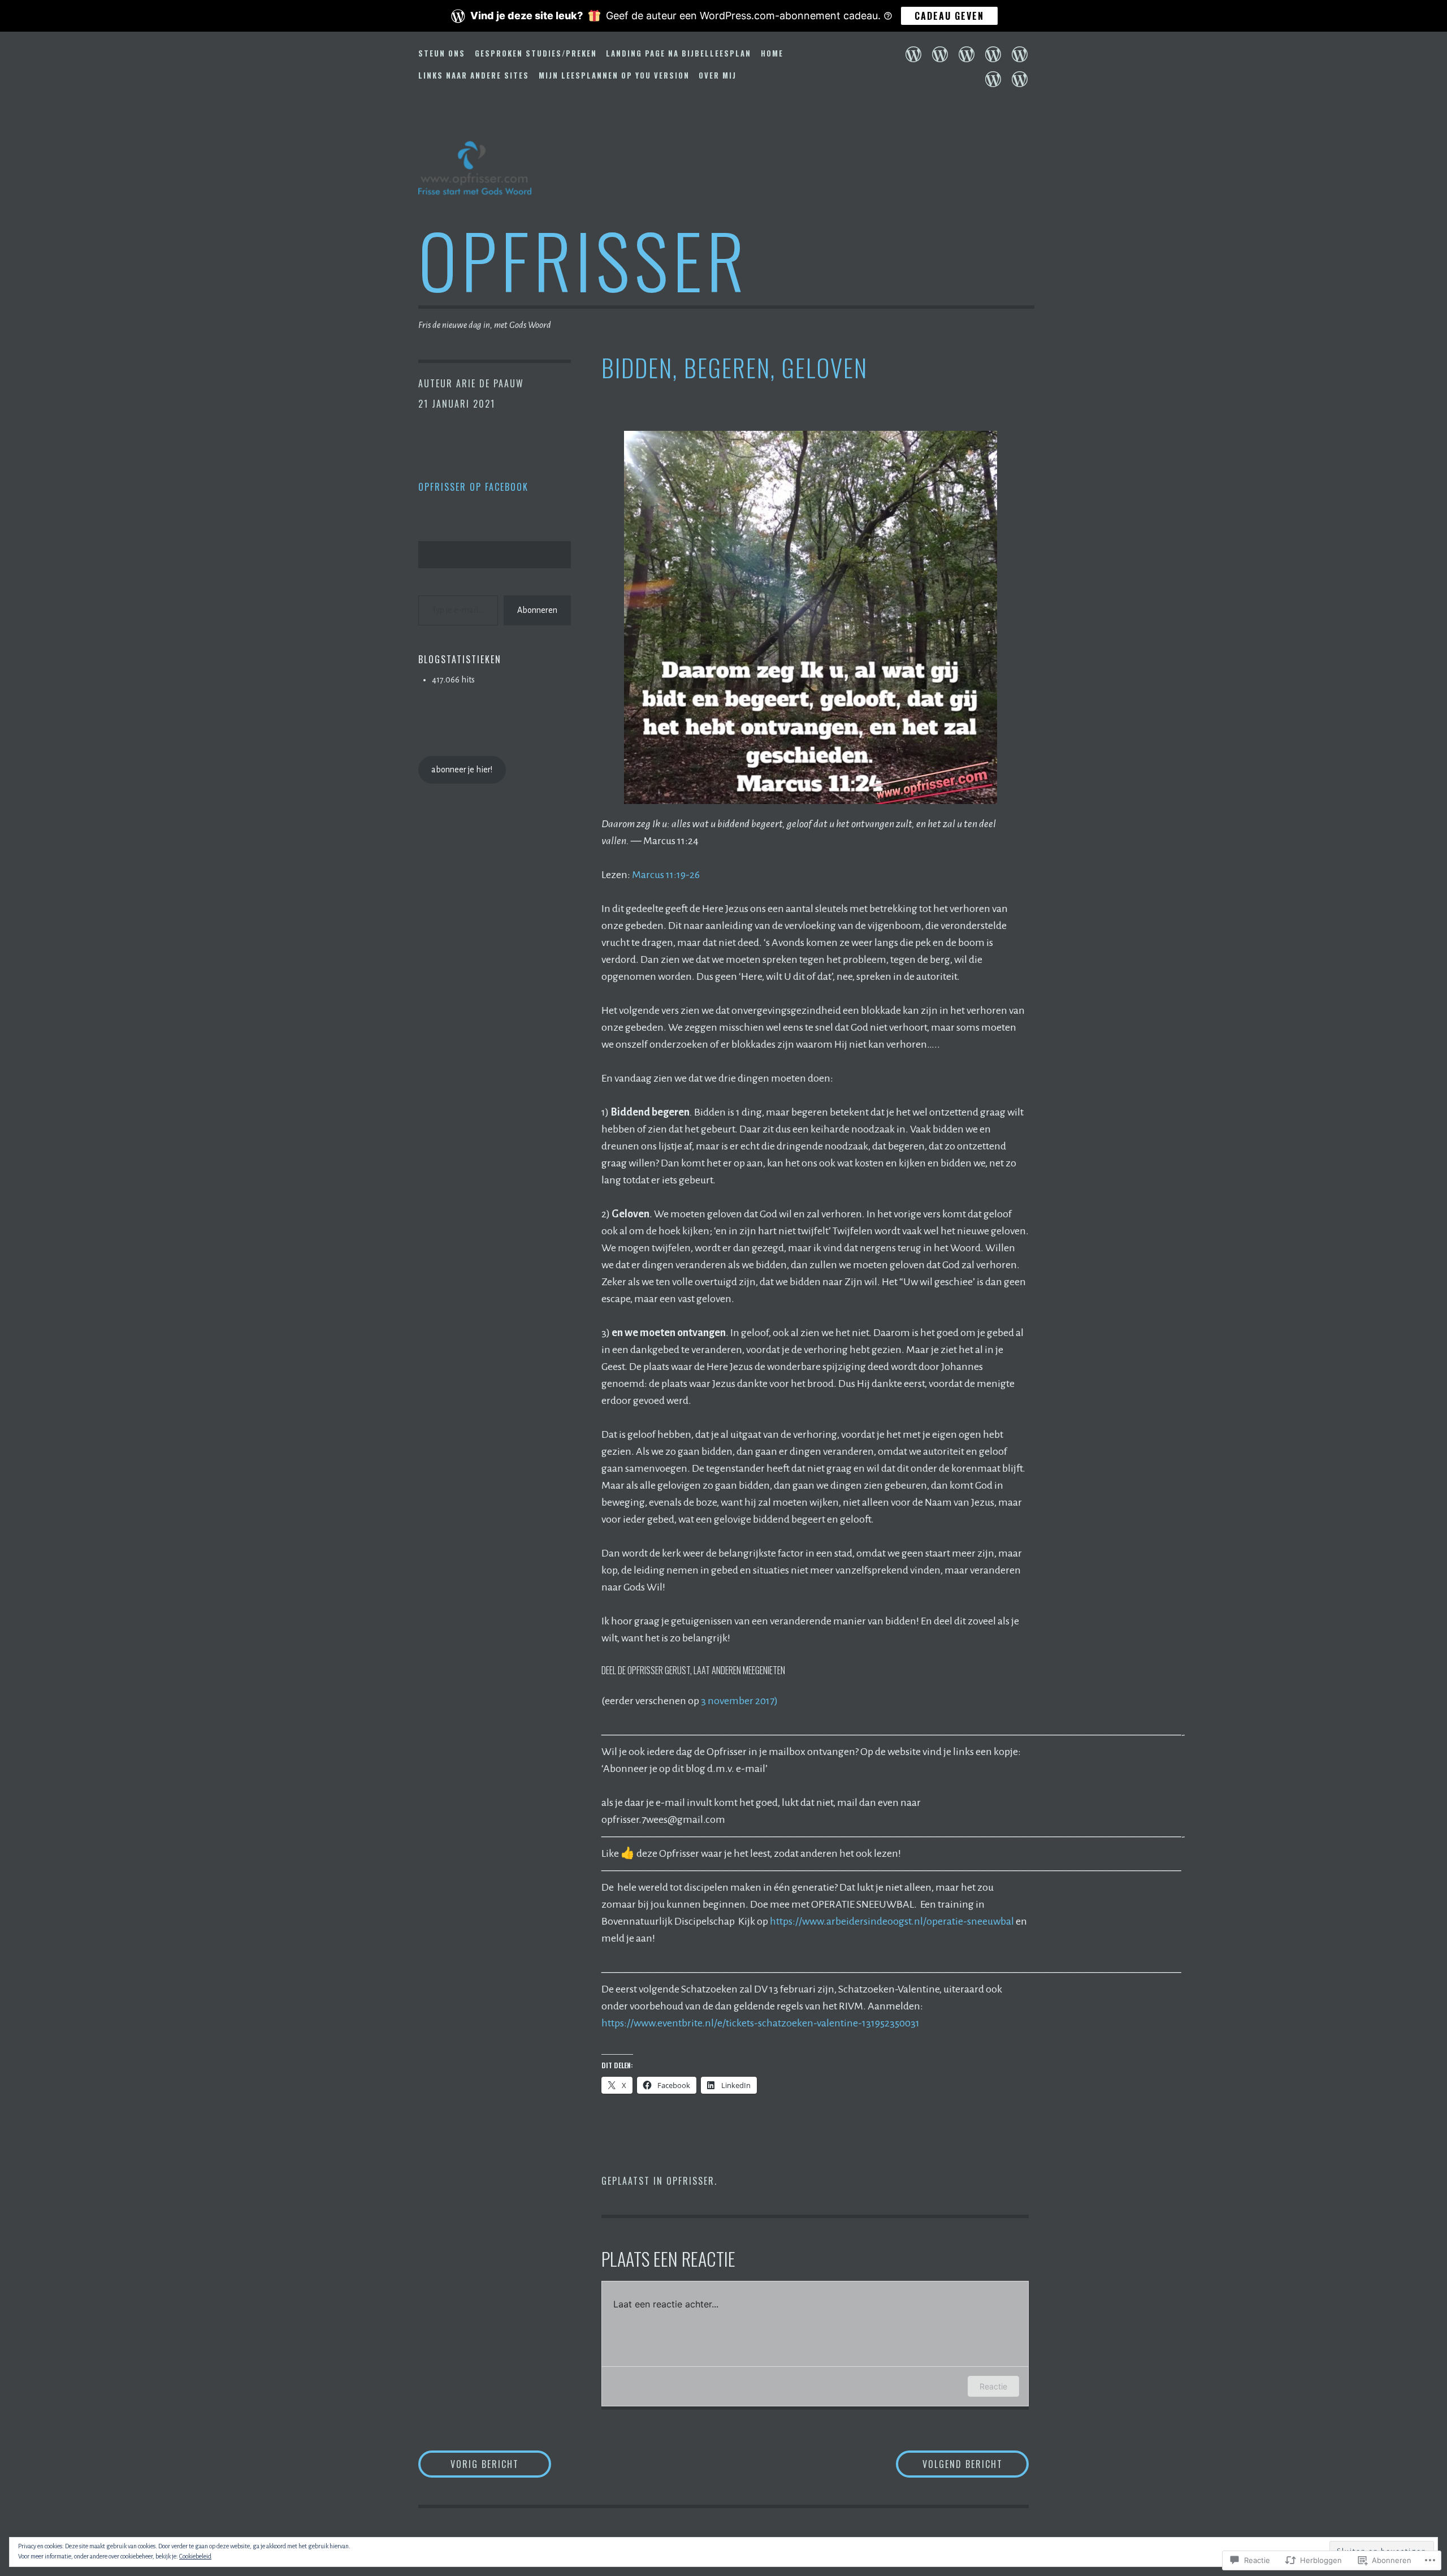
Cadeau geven (949, 16)
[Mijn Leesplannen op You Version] (993, 79)
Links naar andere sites (474, 75)
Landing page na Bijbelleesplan (679, 53)
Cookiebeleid (195, 2556)
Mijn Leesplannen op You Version (614, 75)
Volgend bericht (949, 2464)
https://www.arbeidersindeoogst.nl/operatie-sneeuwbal (892, 1921)
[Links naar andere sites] (1020, 54)
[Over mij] (1020, 79)
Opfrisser (583, 259)
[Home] (993, 54)
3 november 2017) (739, 1701)
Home (772, 53)
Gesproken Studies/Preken (536, 53)
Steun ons (442, 53)
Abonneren (537, 610)
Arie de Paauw (490, 383)
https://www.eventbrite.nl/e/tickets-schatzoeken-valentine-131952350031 (761, 2023)
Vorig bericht (469, 2464)
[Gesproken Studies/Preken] (940, 54)
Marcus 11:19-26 (666, 875)
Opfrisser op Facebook (473, 487)
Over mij (718, 75)
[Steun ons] (913, 54)
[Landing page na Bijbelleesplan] (967, 54)
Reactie (993, 2386)
